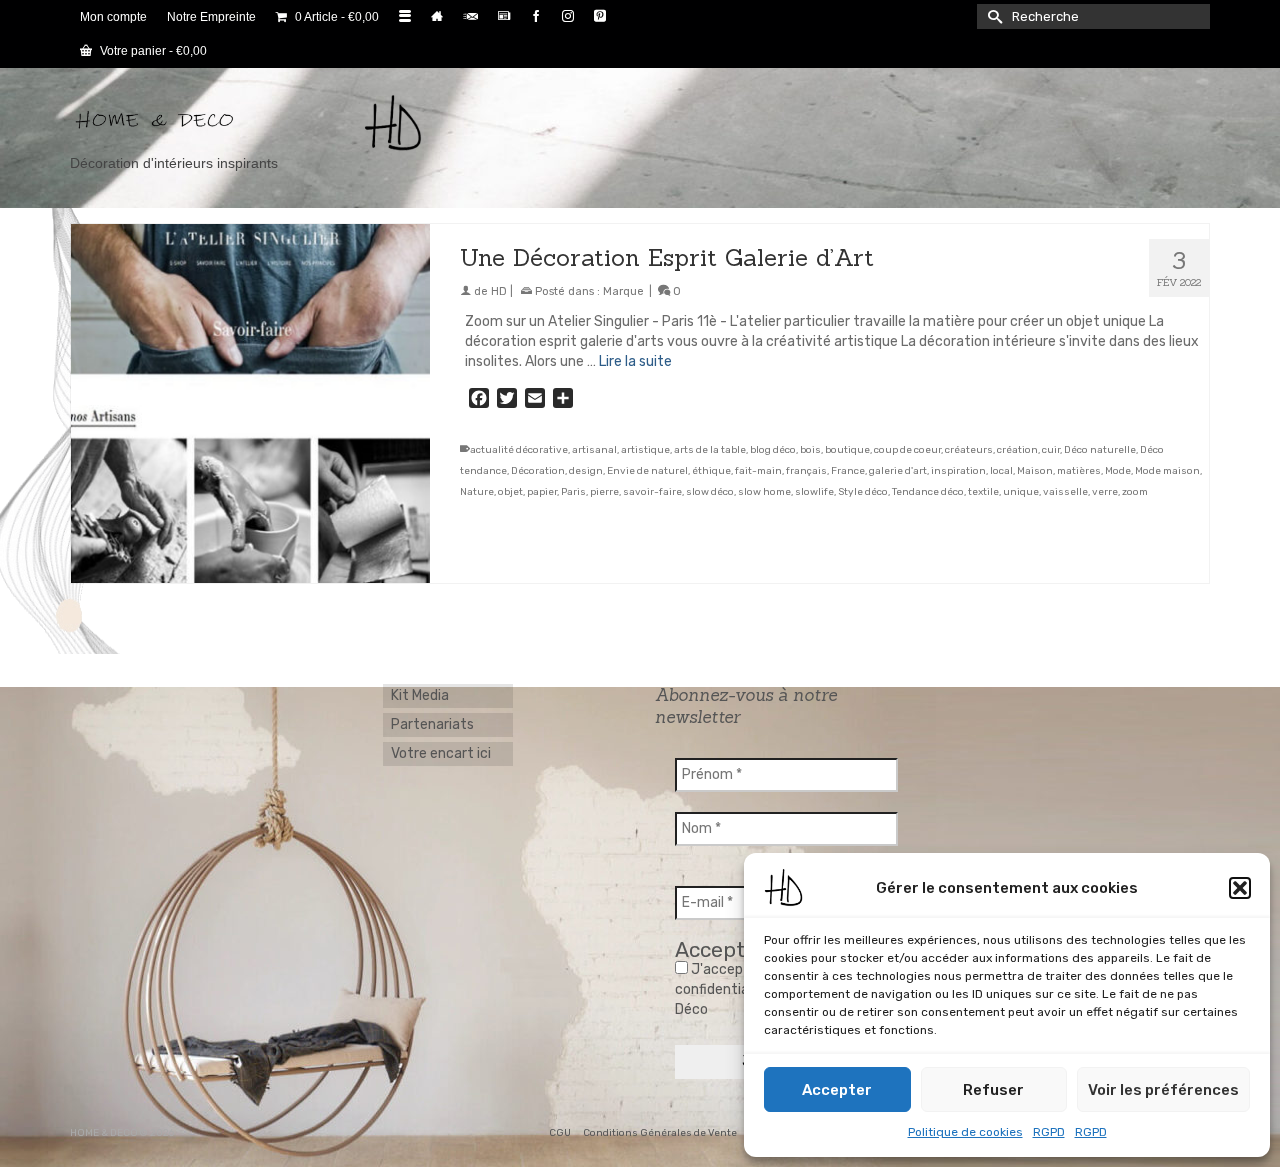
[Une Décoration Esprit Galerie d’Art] (250, 403)
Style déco (863, 492)
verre (1105, 492)
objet (510, 492)
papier (542, 492)
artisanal (594, 450)
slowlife (814, 492)
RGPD (1049, 1132)
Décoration (538, 471)
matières (1079, 471)
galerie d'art (898, 471)
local (1001, 471)
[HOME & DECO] (250, 123)
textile (983, 492)
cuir (1051, 450)
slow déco (710, 492)
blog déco (773, 450)
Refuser (993, 1090)
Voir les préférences (1163, 1090)
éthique (711, 471)
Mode (1118, 471)
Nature (477, 492)
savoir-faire (652, 492)
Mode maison (1167, 471)
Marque (623, 291)
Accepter (837, 1090)
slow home (764, 492)
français (806, 471)
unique (1021, 492)
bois (810, 450)
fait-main (758, 471)
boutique (847, 450)
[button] (1240, 888)
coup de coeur (907, 450)
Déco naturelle (1100, 450)
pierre (604, 492)
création (1017, 450)
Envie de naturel (647, 471)
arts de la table (710, 450)
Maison (1035, 471)
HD (499, 291)
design (586, 471)
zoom (1135, 492)
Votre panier (152, 51)
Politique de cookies (965, 1132)
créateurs (969, 450)
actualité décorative (519, 450)
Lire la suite (635, 361)
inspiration (958, 471)
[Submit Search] (992, 16)
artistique (645, 450)
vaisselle (1065, 492)
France (848, 471)
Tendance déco (928, 492)
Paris (573, 492)
